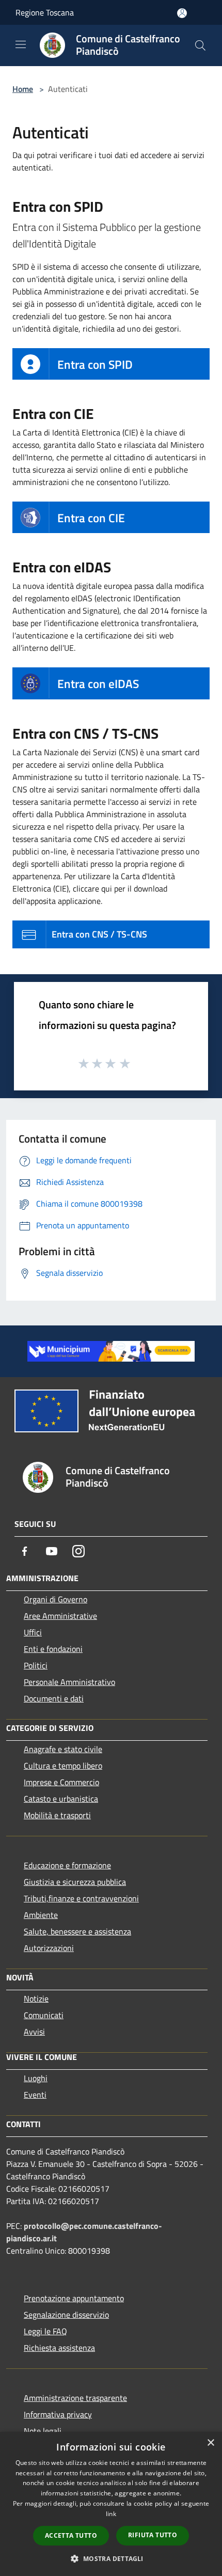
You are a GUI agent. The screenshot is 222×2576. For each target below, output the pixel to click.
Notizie (36, 1999)
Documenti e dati (54, 1698)
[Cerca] (200, 45)
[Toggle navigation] (21, 44)
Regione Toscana (45, 12)
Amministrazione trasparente (75, 2398)
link (111, 2514)
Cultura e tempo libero (63, 1766)
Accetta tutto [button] (71, 2535)
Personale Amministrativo (69, 1682)
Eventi (35, 2095)
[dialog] (111, 2504)
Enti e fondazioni (53, 1649)
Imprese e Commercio (61, 1782)
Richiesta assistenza (59, 2348)
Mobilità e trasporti (57, 1815)
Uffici (33, 1632)
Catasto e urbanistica (61, 1799)
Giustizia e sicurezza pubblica (75, 1882)
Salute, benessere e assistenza (77, 1931)
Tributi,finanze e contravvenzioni (81, 1898)
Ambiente (41, 1915)
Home (23, 89)
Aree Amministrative (60, 1616)
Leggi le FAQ (45, 2331)
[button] (111, 2558)
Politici (36, 1665)
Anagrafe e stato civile (63, 1749)
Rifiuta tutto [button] (153, 2535)
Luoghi (36, 2078)
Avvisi (34, 2032)
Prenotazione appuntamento (74, 2298)
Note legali (43, 2431)
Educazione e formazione (67, 1865)
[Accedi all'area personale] (182, 13)
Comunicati (44, 2015)
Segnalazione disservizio (66, 2315)
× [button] (210, 2443)
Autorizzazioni (49, 1948)
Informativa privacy (58, 2414)
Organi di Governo (55, 1599)
